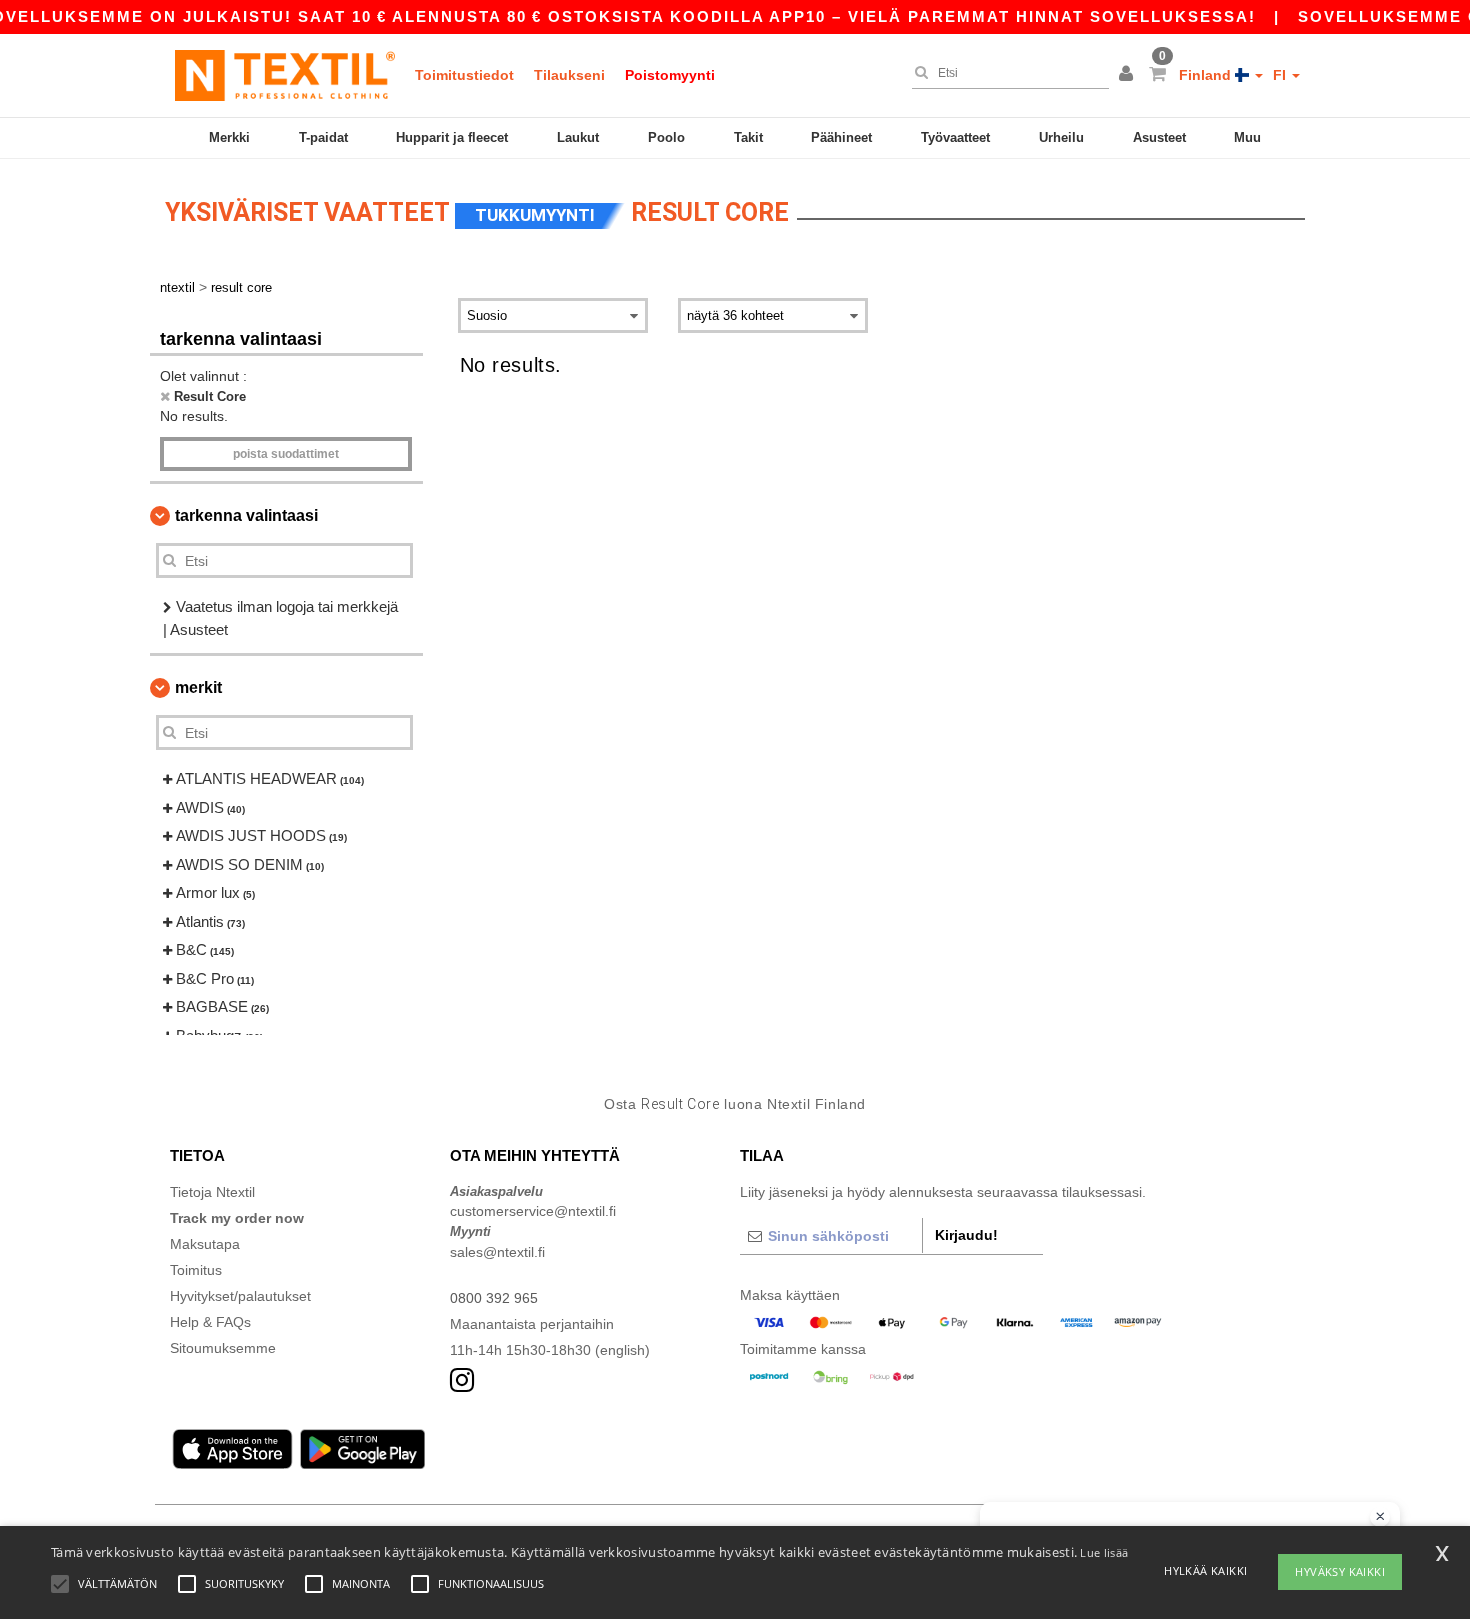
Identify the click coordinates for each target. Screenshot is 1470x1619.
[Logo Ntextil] (285, 75)
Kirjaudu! (966, 1235)
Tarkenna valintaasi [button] (246, 515)
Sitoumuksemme (223, 1348)
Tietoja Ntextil (212, 1192)
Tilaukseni (569, 75)
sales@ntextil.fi (497, 1252)
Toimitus (196, 1270)
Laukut (578, 137)
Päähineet (841, 137)
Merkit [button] (198, 687)
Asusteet (1159, 137)
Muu (1247, 137)
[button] (1129, 75)
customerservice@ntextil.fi (533, 1211)
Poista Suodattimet (286, 454)
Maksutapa (205, 1244)
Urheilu (1061, 137)
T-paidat (323, 137)
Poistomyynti (670, 75)
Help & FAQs (210, 1322)
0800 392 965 (494, 1298)
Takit (748, 137)
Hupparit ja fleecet (452, 137)
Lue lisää (1104, 1552)
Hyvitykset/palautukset (240, 1296)
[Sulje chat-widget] (1380, 1517)
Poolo (666, 137)
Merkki (229, 137)
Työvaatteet (955, 137)
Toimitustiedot (464, 75)
